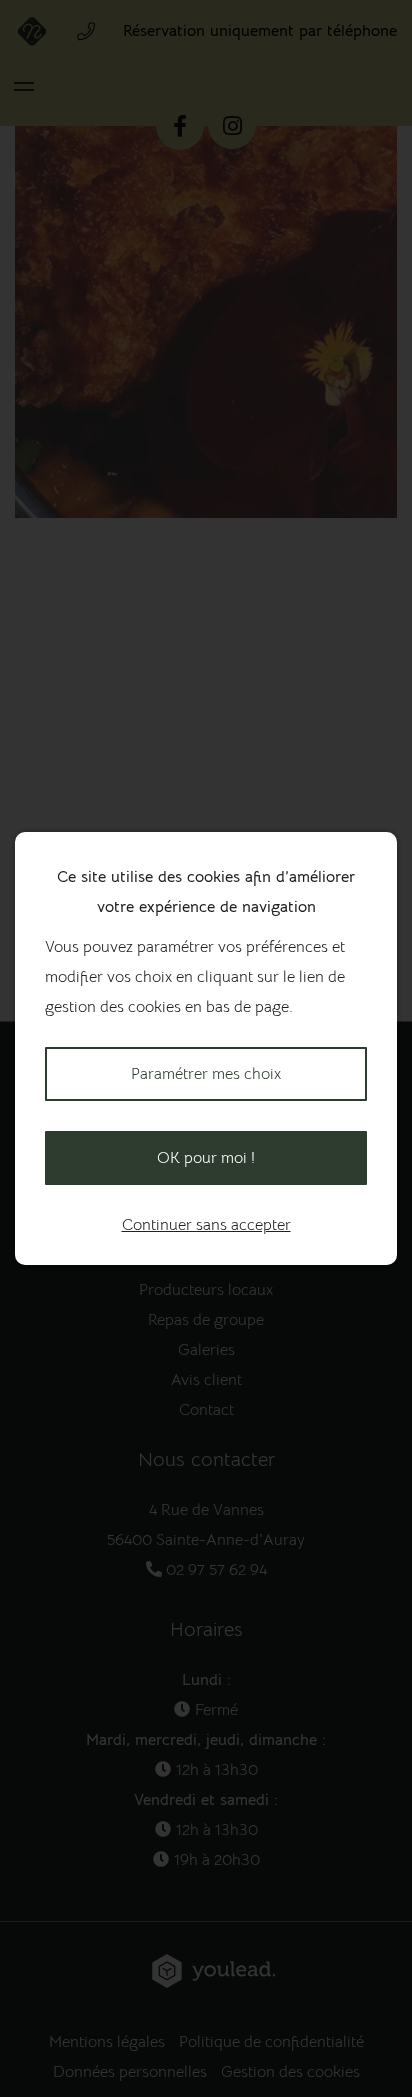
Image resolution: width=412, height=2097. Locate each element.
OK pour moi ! (206, 1158)
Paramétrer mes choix (206, 1074)
